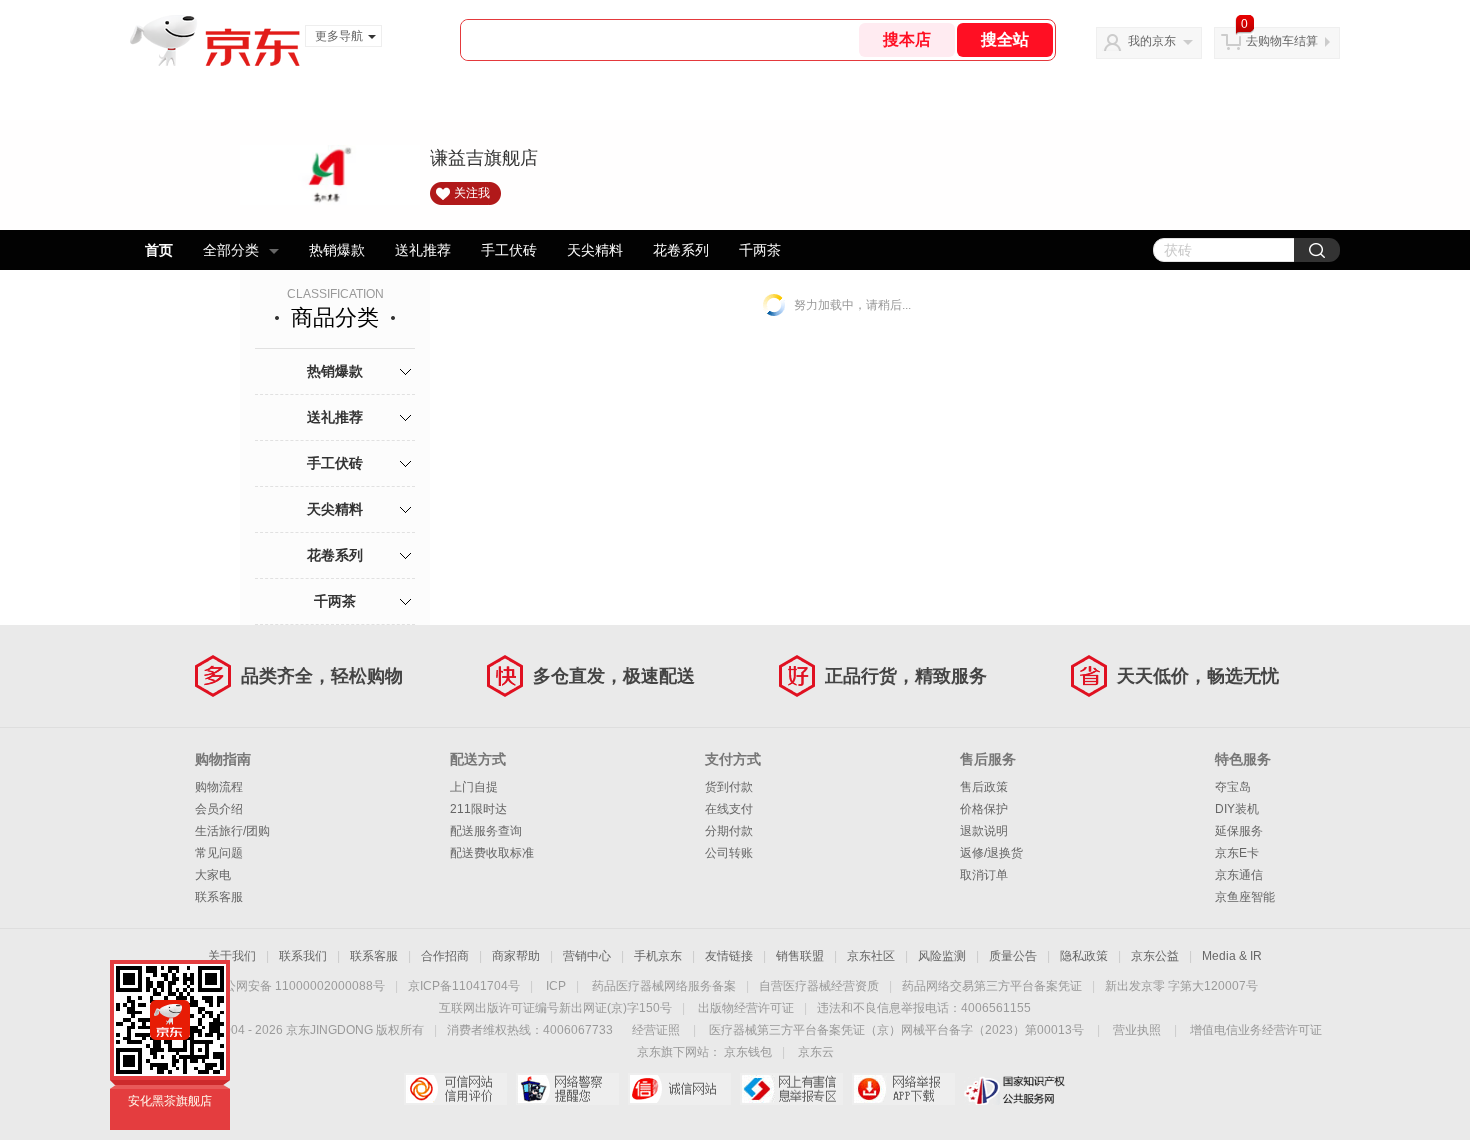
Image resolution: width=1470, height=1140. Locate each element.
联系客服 (219, 897)
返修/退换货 (991, 853)
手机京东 (658, 956)
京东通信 (1239, 875)
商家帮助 (516, 956)
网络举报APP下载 (903, 1089)
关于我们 (232, 956)
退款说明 (984, 831)
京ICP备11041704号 (464, 986)
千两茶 (760, 250)
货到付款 (729, 787)
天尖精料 (595, 250)
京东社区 (871, 956)
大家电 (213, 875)
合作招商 (445, 956)
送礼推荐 (423, 250)
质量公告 (1013, 956)
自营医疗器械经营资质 (819, 986)
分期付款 (729, 831)
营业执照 (1137, 1030)
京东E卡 (1237, 853)
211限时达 (478, 809)
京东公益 (1155, 956)
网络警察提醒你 (567, 1089)
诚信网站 (679, 1089)
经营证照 (656, 1030)
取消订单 (984, 875)
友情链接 (729, 956)
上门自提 (474, 787)
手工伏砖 (509, 250)
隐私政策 (1084, 956)
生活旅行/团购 (232, 831)
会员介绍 (219, 809)
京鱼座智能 (1245, 897)
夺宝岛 (1233, 787)
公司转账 (729, 853)
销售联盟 (800, 956)
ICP (556, 986)
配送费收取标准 (492, 853)
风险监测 (942, 956)
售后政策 (984, 787)
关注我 (472, 193)
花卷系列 (681, 250)
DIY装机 (1237, 809)
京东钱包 (748, 1052)
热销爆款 (337, 250)
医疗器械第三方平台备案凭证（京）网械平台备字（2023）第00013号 (896, 1030)
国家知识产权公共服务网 (1015, 1089)
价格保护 (984, 809)
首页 (159, 250)
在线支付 (729, 809)
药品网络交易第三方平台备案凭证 (992, 986)
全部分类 (231, 250)
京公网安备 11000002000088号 (298, 986)
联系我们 (303, 956)
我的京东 (1152, 41)
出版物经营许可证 (746, 1008)
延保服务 (1239, 831)
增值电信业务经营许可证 (1256, 1030)
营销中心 (587, 956)
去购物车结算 (1282, 41)
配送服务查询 (486, 831)
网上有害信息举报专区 (791, 1089)
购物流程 (219, 787)
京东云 (816, 1052)
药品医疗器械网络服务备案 (664, 986)
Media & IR (1232, 956)
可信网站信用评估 (455, 1089)
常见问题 (219, 853)
